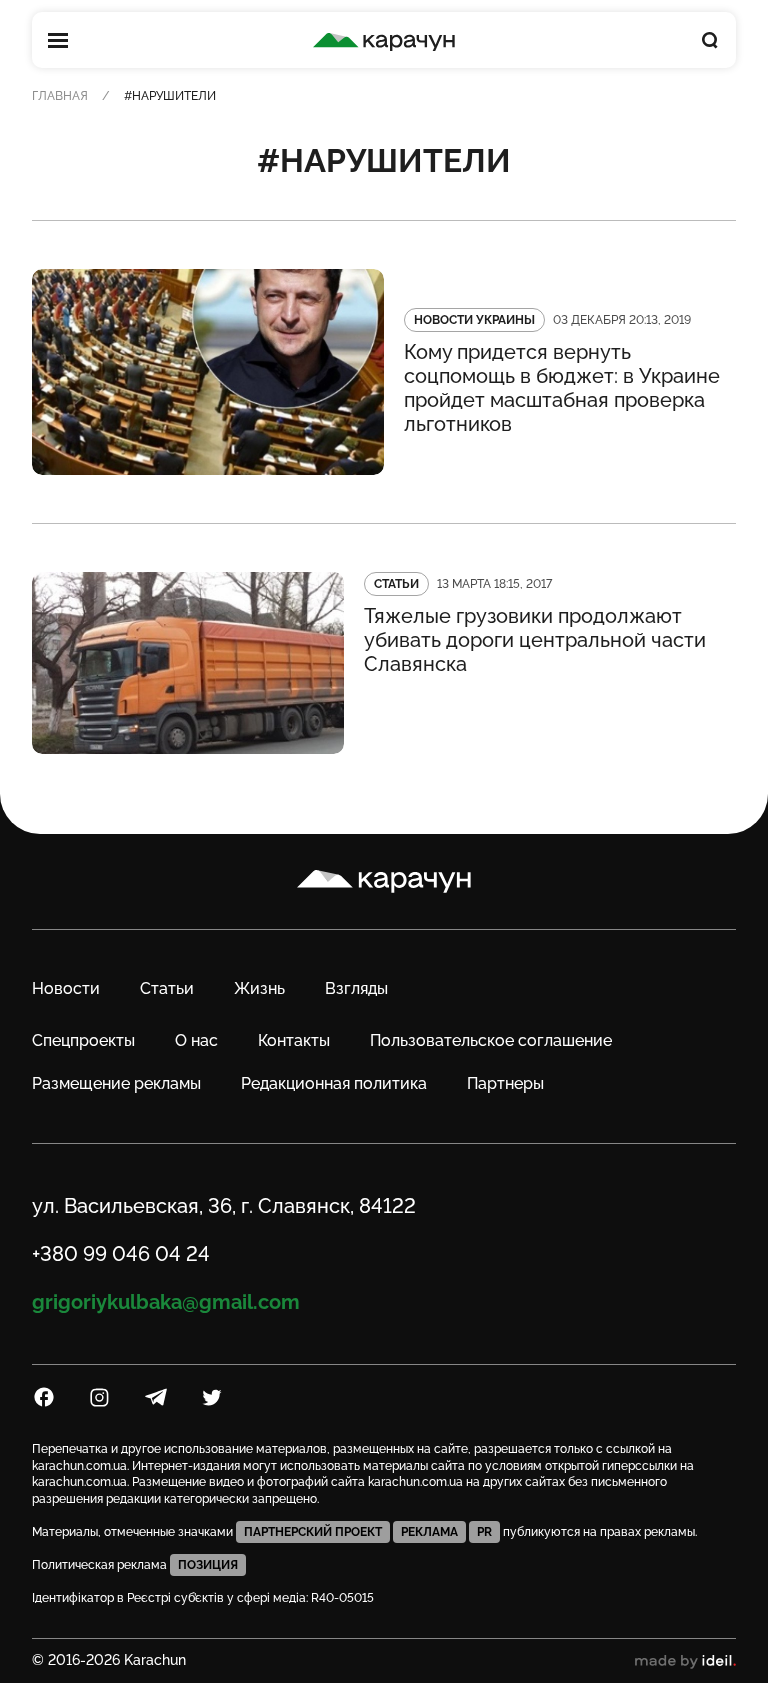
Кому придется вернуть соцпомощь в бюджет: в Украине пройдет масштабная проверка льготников (562, 388)
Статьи (396, 584)
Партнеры (505, 1083)
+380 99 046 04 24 (121, 1254)
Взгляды (356, 988)
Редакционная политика (334, 1083)
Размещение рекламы (116, 1083)
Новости (66, 988)
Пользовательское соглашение (491, 1040)
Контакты (294, 1040)
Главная (60, 96)
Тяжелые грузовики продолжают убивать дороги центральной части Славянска (535, 640)
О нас (196, 1040)
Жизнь (259, 988)
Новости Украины (474, 320)
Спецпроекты (83, 1040)
